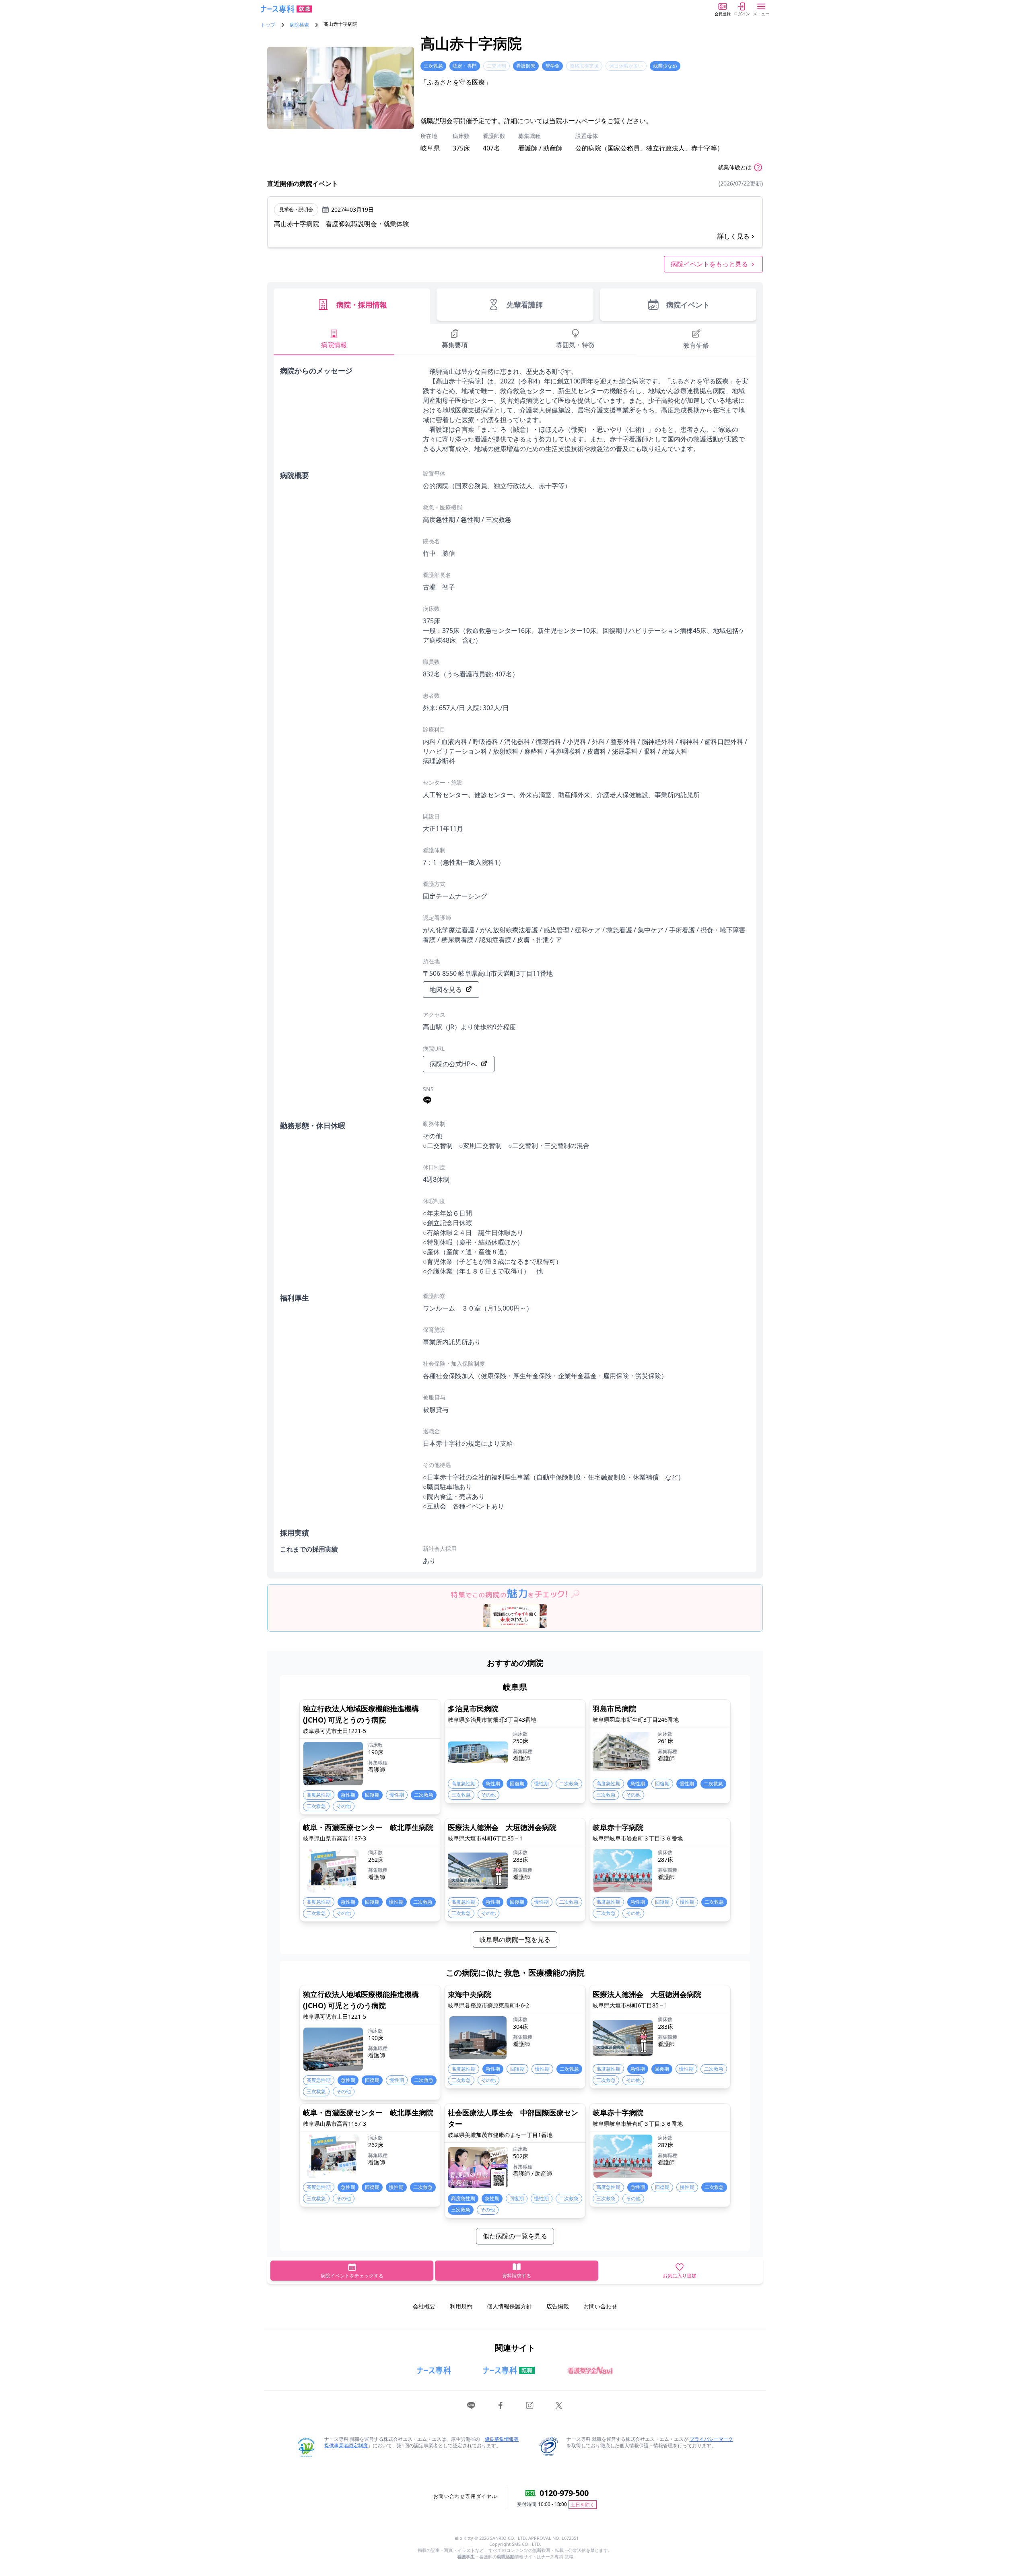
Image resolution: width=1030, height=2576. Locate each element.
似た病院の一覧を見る (515, 2236)
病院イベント (688, 305)
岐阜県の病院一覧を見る (515, 1939)
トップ (268, 25)
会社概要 (424, 2306)
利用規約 (461, 2306)
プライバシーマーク (711, 2439)
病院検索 (299, 25)
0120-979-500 (564, 2493)
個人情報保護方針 (509, 2306)
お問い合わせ (600, 2306)
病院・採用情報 (362, 305)
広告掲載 (558, 2306)
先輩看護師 (525, 305)
